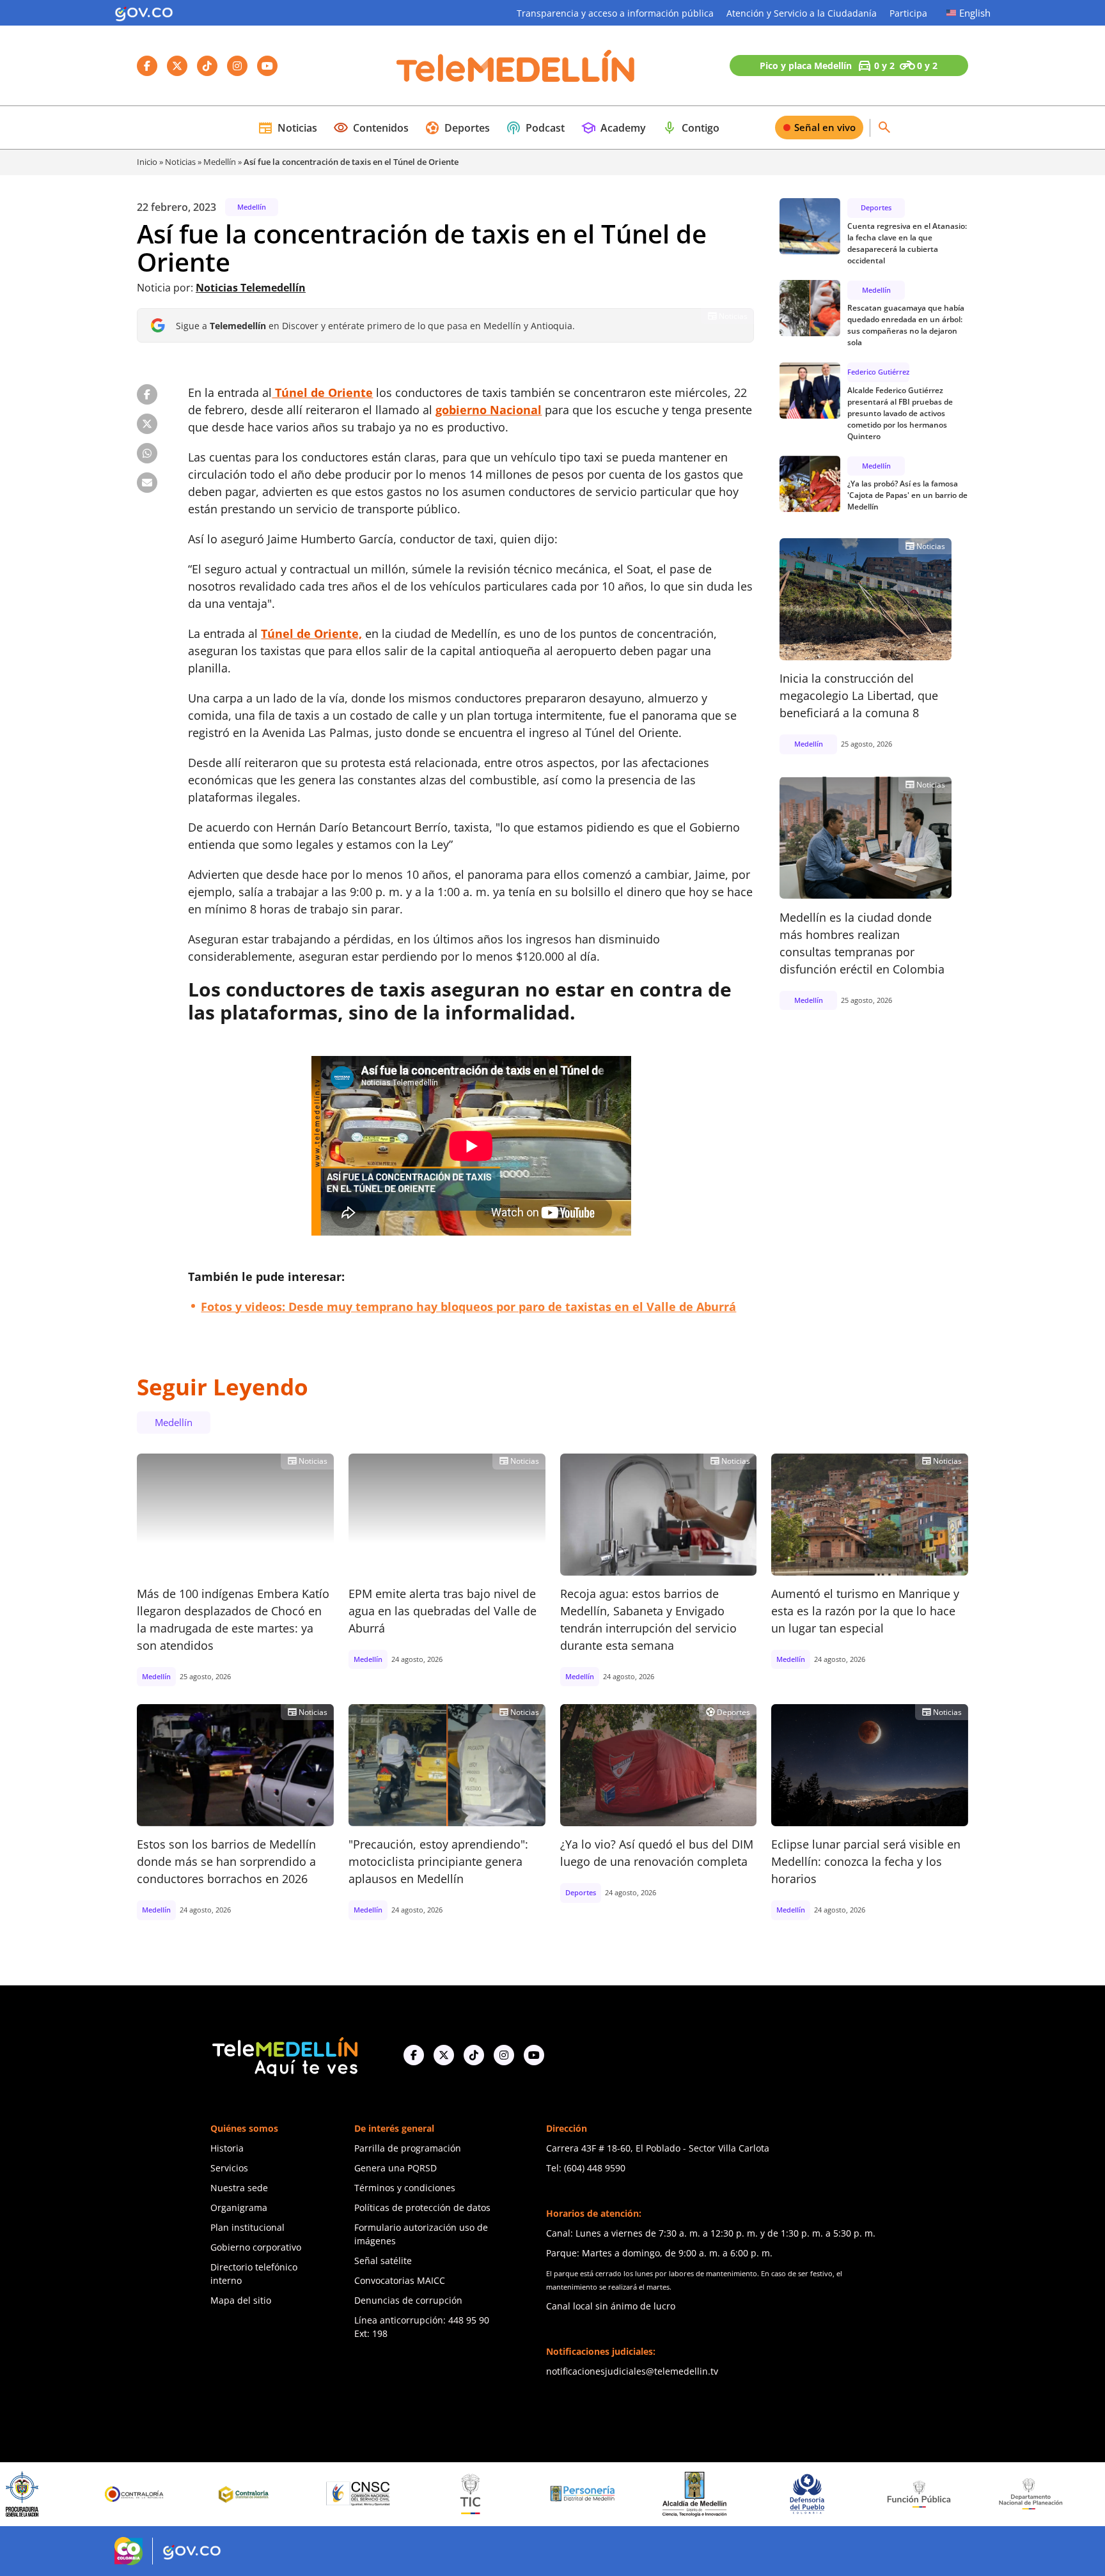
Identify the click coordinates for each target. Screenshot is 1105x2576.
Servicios (229, 2168)
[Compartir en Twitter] (147, 424)
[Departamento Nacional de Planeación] (928, 2494)
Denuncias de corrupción (408, 2300)
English (975, 13)
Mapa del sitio (241, 2300)
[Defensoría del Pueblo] (704, 2494)
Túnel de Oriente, (311, 633)
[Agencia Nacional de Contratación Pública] (1040, 2494)
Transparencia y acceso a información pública (615, 13)
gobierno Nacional (489, 410)
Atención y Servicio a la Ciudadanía (802, 13)
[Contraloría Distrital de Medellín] (144, 2494)
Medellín (220, 162)
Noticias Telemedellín (251, 288)
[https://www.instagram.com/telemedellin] (504, 2055)
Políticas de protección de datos (422, 2207)
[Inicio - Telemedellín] (515, 66)
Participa (908, 13)
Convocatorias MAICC (400, 2280)
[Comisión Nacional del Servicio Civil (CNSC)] (256, 2494)
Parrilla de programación (408, 2148)
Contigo (691, 128)
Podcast (535, 128)
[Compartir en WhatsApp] (147, 453)
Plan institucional (247, 2227)
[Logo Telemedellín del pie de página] (284, 2055)
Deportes (457, 128)
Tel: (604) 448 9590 (586, 2168)
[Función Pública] (816, 2494)
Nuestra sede (239, 2188)
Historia (227, 2148)
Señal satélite (383, 2261)
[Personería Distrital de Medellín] (480, 2494)
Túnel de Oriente (322, 392)
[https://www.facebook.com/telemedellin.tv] (414, 2055)
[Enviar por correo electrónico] (147, 483)
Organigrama (239, 2207)
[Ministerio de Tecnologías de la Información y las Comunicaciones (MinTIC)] (368, 2494)
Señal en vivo (825, 127)
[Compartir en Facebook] (147, 394)
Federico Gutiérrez (878, 372)
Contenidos (371, 128)
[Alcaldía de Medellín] (592, 2494)
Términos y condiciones (405, 2188)
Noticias (287, 128)
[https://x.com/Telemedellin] (444, 2055)
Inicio (147, 162)
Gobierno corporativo (256, 2247)
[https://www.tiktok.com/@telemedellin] (474, 2055)
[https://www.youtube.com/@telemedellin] (534, 2055)
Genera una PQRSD (396, 2168)
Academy (613, 128)
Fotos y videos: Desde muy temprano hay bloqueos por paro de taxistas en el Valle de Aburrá (468, 1307)
